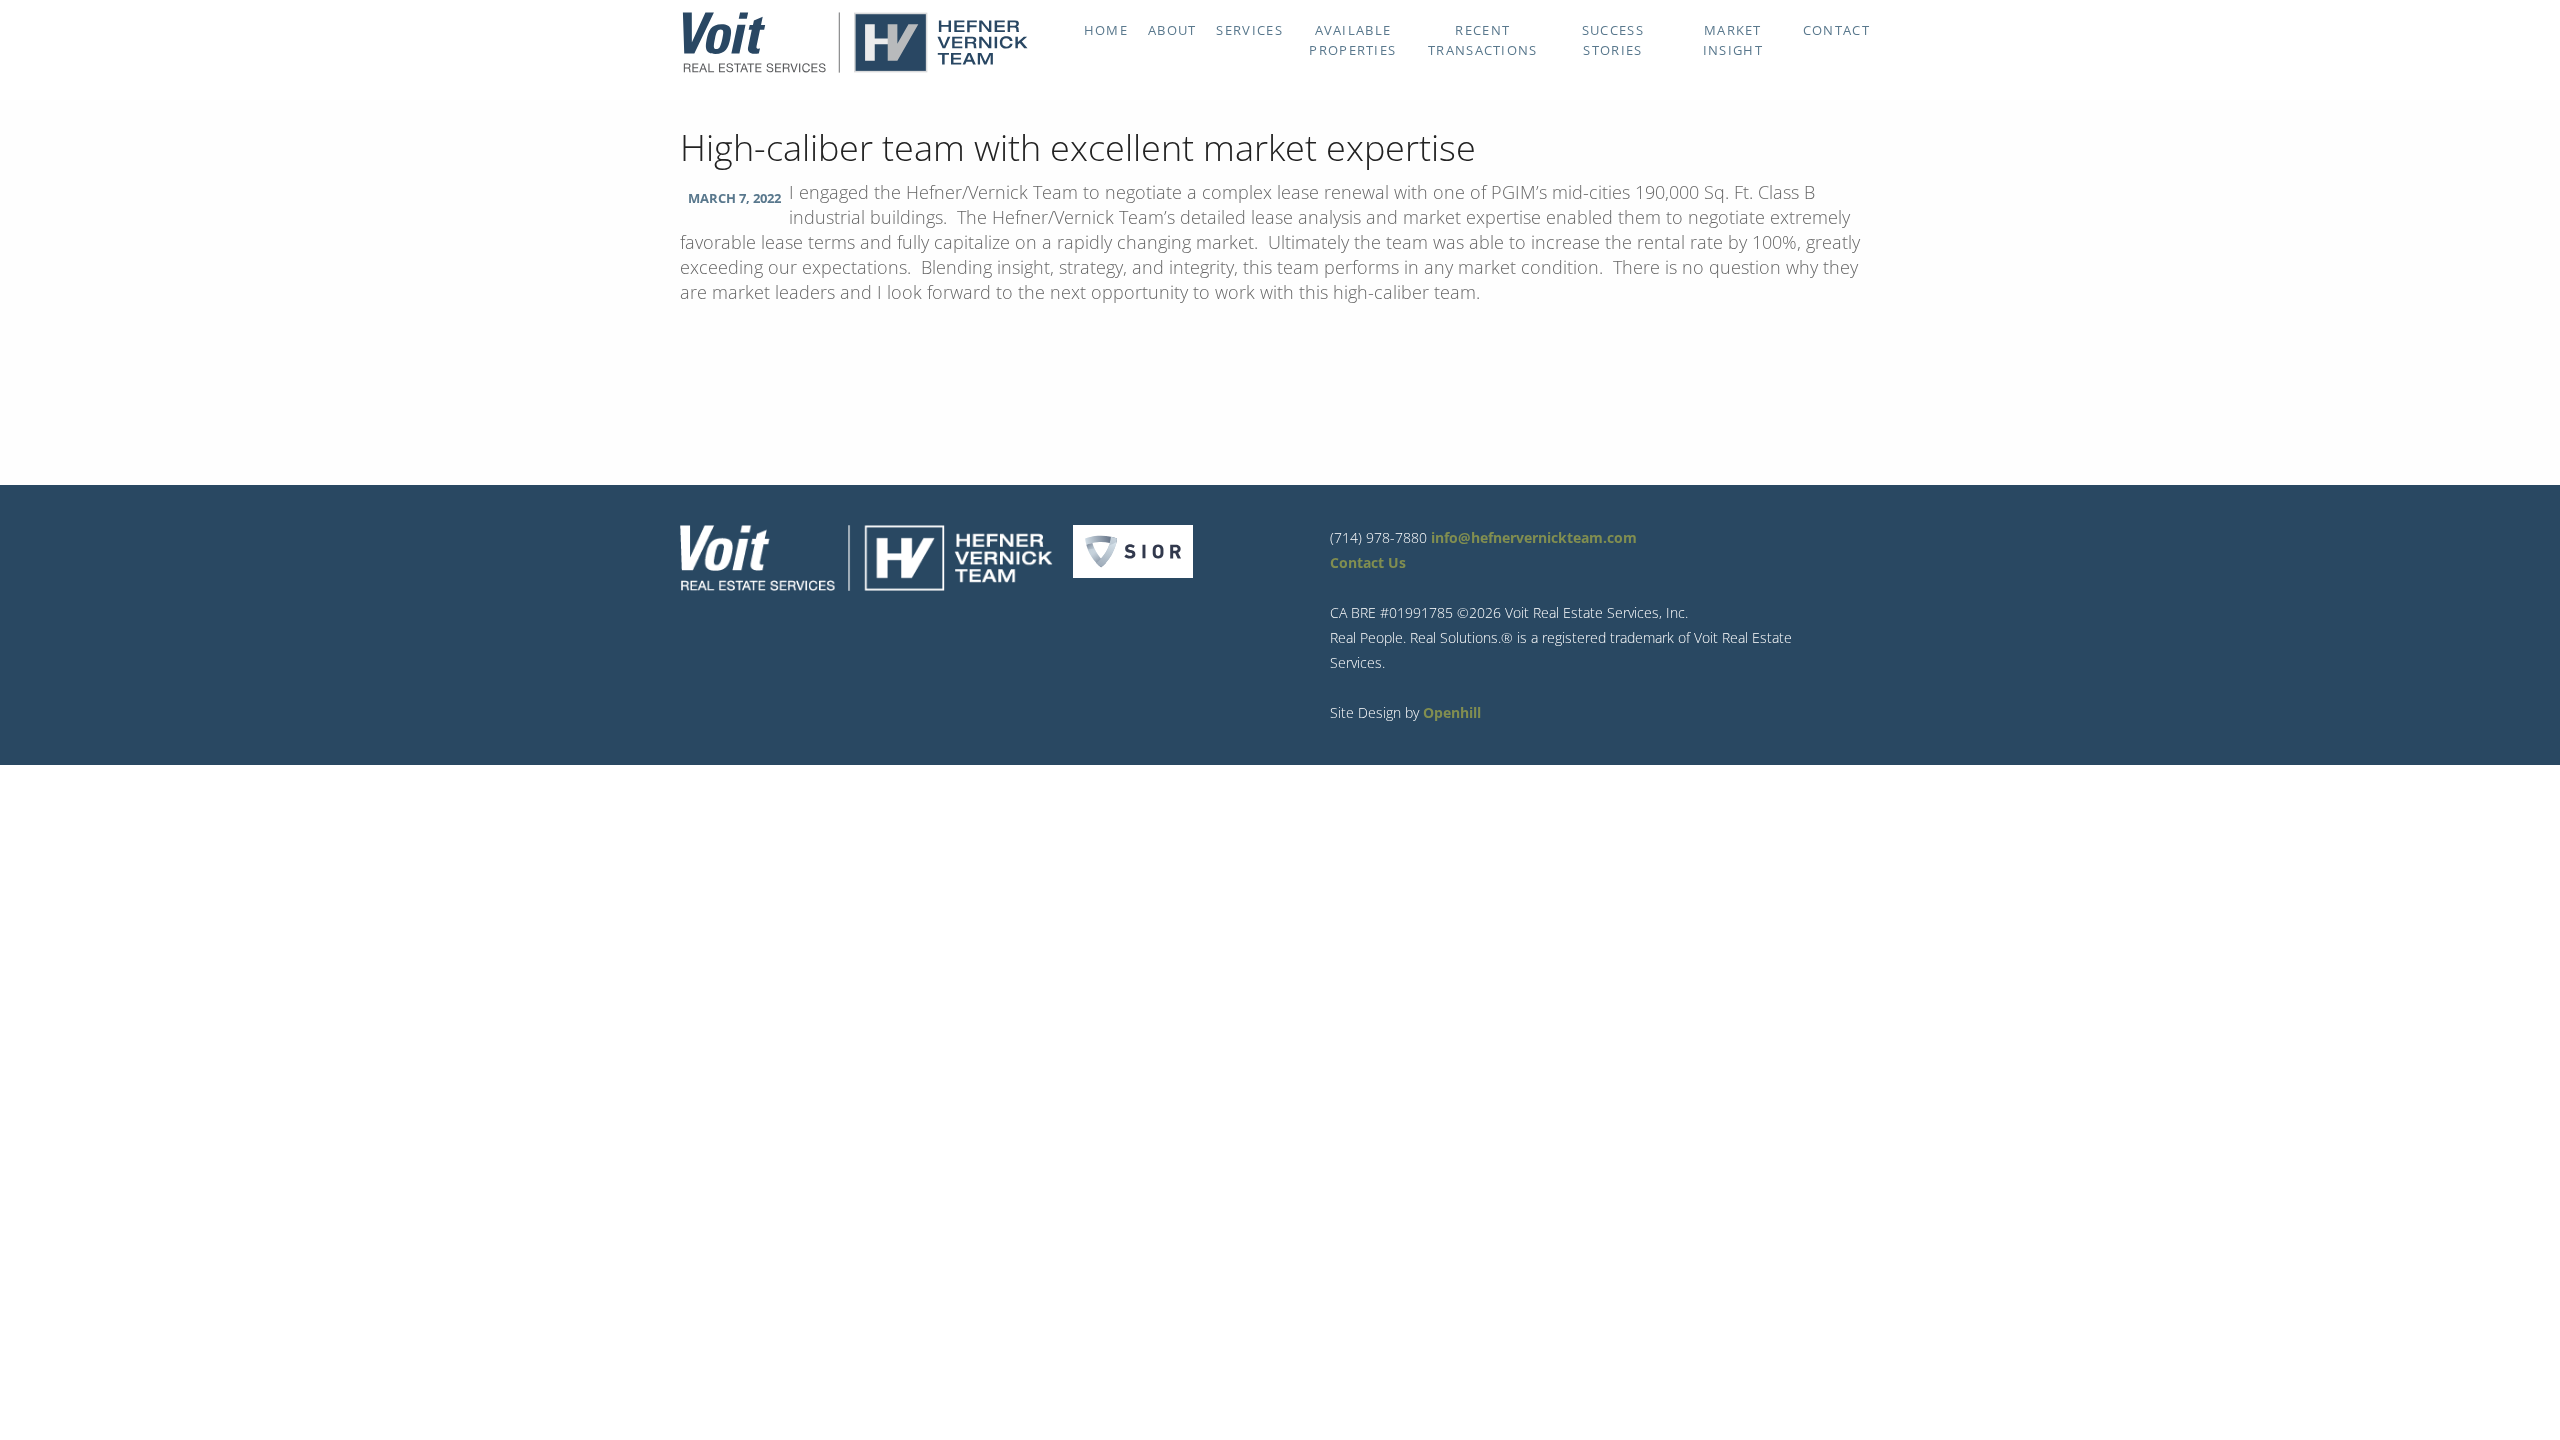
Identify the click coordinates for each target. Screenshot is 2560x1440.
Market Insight (1733, 40)
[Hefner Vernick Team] (855, 68)
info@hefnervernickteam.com (1534, 537)
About (1172, 30)
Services (1249, 30)
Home (1106, 30)
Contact (1836, 30)
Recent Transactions (1483, 40)
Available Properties (1352, 40)
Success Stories (1613, 40)
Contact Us (1368, 562)
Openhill (1452, 712)
